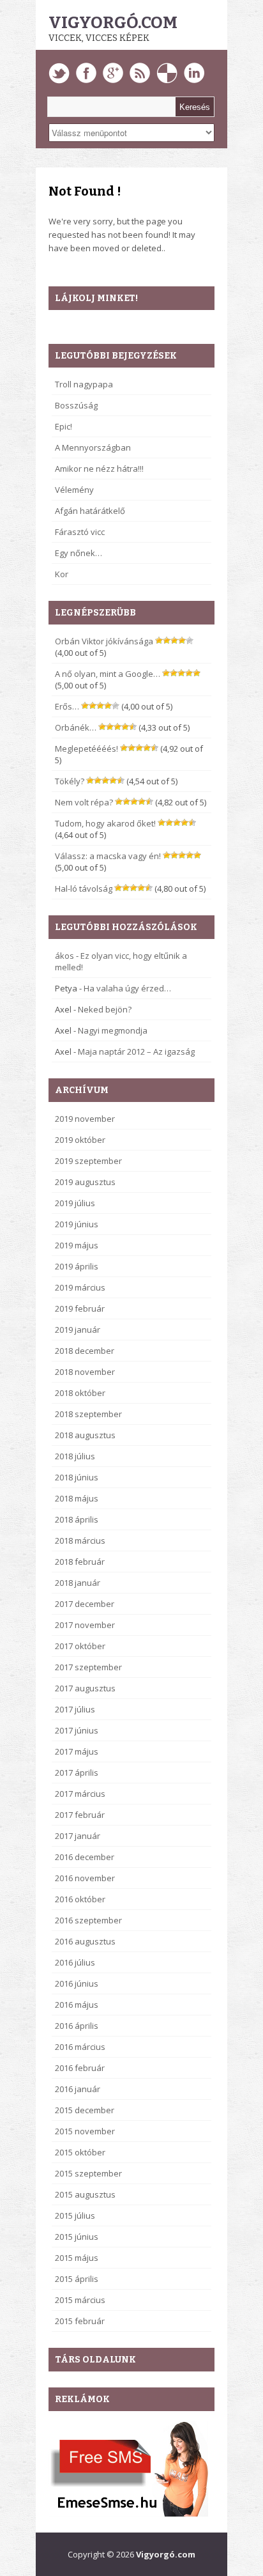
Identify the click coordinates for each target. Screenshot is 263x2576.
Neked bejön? (105, 1009)
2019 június (77, 1224)
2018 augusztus (85, 1435)
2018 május (77, 1498)
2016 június (77, 1983)
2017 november (85, 1625)
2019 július (75, 1203)
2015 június (77, 2237)
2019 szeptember (88, 1161)
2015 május (77, 2258)
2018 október (80, 1393)
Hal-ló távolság (84, 888)
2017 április (77, 1773)
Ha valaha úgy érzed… (127, 988)
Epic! (64, 426)
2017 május (77, 1751)
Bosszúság (76, 405)
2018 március (80, 1540)
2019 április (77, 1266)
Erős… (67, 706)
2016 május (77, 2005)
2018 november (85, 1372)
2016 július (75, 1962)
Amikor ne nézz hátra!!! (99, 469)
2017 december (85, 1604)
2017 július (75, 1709)
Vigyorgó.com (113, 23)
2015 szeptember (88, 2173)
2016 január (78, 2089)
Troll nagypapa (84, 384)
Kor (62, 574)
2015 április (77, 2279)
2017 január (78, 1836)
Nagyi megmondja (113, 1030)
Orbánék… (76, 727)
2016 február (80, 2068)
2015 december (85, 2110)
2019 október (80, 1140)
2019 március (80, 1287)
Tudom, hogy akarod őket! (105, 823)
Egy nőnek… (79, 553)
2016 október (80, 1899)
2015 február (80, 2321)
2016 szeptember (88, 1920)
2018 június (77, 1477)
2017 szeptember (88, 1667)
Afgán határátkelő (90, 511)
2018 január (78, 1583)
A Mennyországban (93, 447)
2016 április (77, 2026)
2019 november (85, 1119)
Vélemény (74, 490)
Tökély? (70, 781)
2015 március (80, 2300)
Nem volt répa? (84, 802)
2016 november (85, 1878)
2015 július (75, 2215)
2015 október (80, 2152)
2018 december (85, 1351)
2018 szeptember (88, 1414)
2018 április (77, 1519)
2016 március (80, 2047)
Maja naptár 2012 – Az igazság (136, 1051)
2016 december (85, 1857)
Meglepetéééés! (86, 749)
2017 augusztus (85, 1688)
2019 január (78, 1330)
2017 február (80, 1815)
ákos (64, 956)
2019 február (80, 1308)
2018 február (80, 1562)
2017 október (80, 1646)
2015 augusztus (85, 2194)
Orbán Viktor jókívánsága (104, 641)
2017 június (77, 1730)
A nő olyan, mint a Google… (108, 674)
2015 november (85, 2131)
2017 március (80, 1794)
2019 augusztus (85, 1182)
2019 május (77, 1245)
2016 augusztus (85, 1941)
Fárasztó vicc (80, 532)
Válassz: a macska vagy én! (108, 856)
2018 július (75, 1456)
